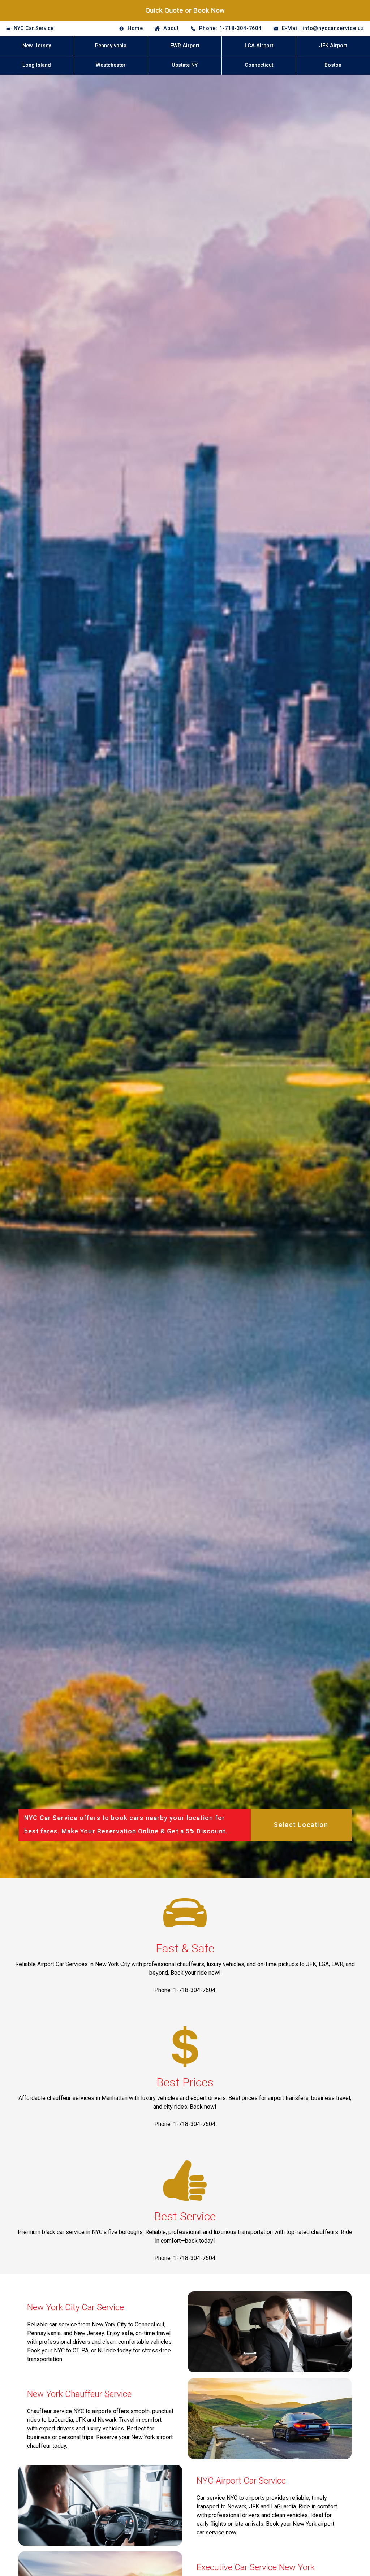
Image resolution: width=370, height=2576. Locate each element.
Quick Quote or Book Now (185, 10)
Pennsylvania (111, 46)
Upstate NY (185, 65)
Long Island (37, 65)
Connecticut (259, 65)
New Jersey (37, 46)
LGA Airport (259, 46)
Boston (333, 65)
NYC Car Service (34, 28)
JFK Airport (333, 46)
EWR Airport (185, 46)
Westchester (111, 65)
